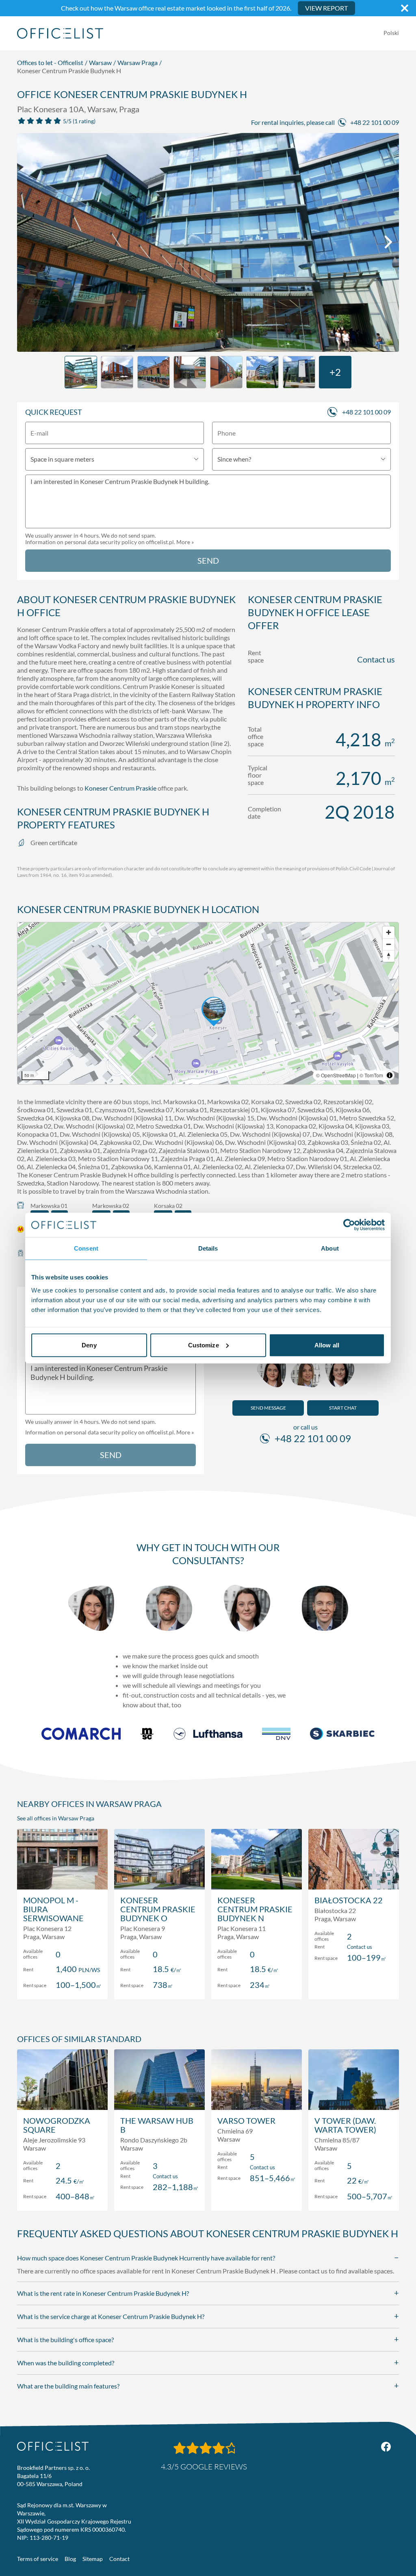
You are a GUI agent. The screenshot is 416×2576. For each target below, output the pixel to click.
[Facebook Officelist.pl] (386, 2447)
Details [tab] (208, 1248)
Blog (70, 2559)
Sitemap (93, 2559)
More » (185, 542)
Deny (89, 1345)
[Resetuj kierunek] (389, 956)
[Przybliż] (389, 932)
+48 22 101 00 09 (375, 122)
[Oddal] (389, 944)
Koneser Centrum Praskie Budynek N (255, 1909)
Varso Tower (246, 2121)
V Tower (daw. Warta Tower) (345, 2125)
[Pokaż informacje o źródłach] (390, 1075)
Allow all (327, 1345)
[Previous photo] (28, 242)
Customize (204, 1345)
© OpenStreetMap (336, 1075)
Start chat (343, 1408)
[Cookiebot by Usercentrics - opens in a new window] (349, 1225)
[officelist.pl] (53, 2446)
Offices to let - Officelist (50, 62)
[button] (208, 1003)
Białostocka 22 (349, 1900)
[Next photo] (388, 242)
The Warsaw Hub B (157, 2125)
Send (208, 560)
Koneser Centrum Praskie (120, 788)
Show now (62, 1984)
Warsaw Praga (138, 62)
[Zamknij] (405, 8)
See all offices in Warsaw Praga (56, 1818)
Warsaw (100, 62)
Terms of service (38, 2559)
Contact (119, 2559)
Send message (268, 1408)
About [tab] (330, 1248)
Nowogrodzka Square (57, 2125)
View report (326, 8)
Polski (391, 33)
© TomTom (371, 1075)
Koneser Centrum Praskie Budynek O (158, 1909)
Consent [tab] (86, 1248)
